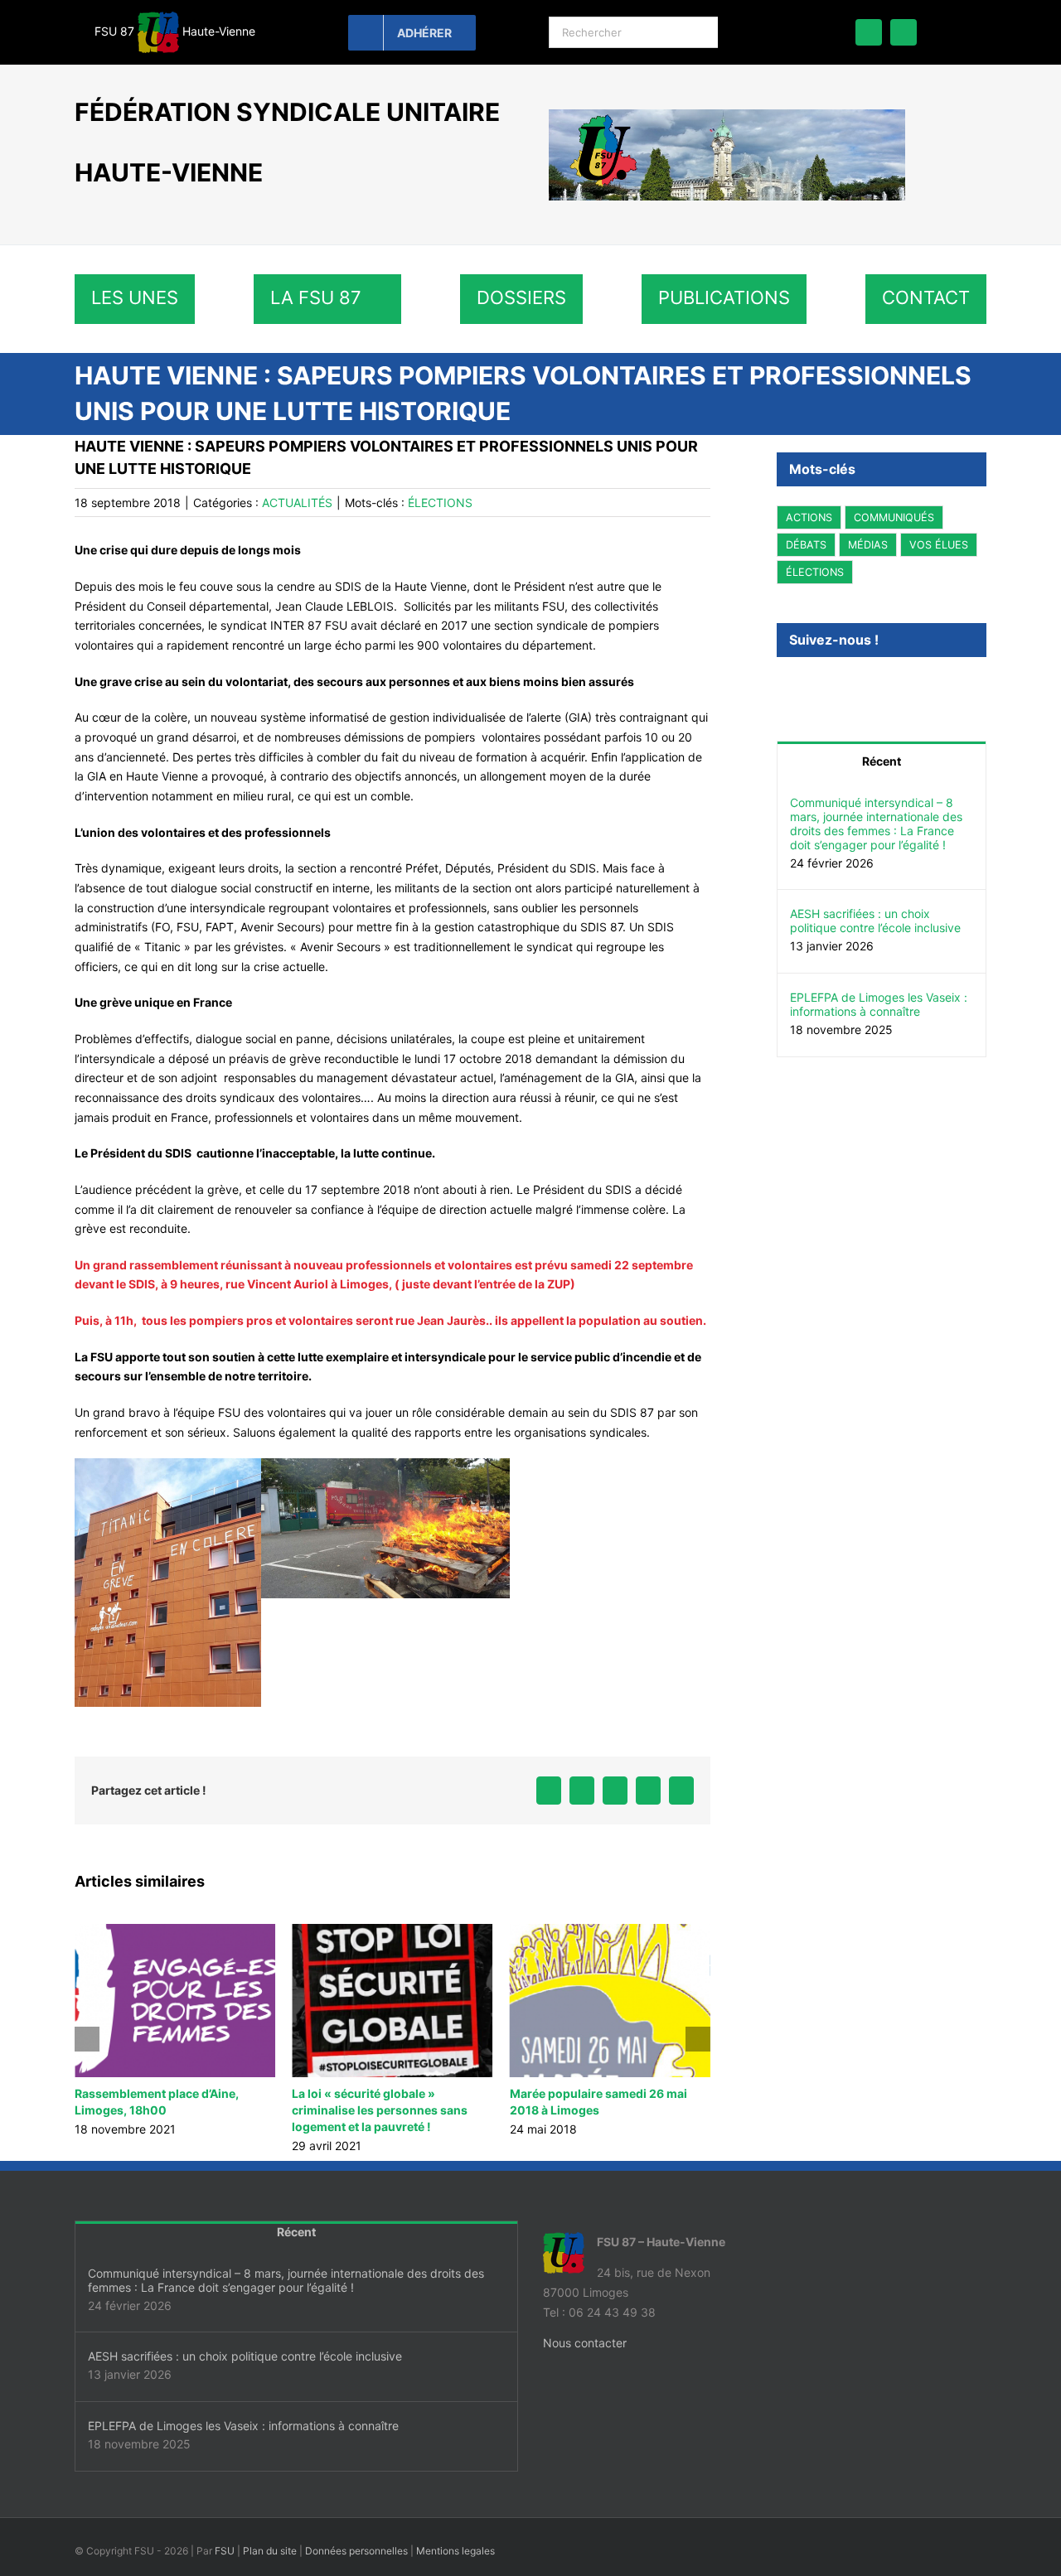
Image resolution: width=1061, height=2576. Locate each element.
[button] (87, 2039)
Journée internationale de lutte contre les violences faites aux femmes (597, 2110)
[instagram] (904, 32)
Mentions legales (455, 2551)
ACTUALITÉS (297, 503)
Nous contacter (585, 2343)
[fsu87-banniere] (727, 115)
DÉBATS (806, 545)
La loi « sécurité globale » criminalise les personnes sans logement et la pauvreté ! (162, 2110)
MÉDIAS (868, 545)
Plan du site (270, 2551)
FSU (225, 2551)
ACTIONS (809, 517)
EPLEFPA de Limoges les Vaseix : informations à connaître (879, 1004)
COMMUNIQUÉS (894, 517)
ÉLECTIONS (440, 503)
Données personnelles (356, 2551)
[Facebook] (782, 685)
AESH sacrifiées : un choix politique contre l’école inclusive (875, 921)
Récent (882, 761)
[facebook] (869, 32)
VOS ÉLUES (939, 545)
